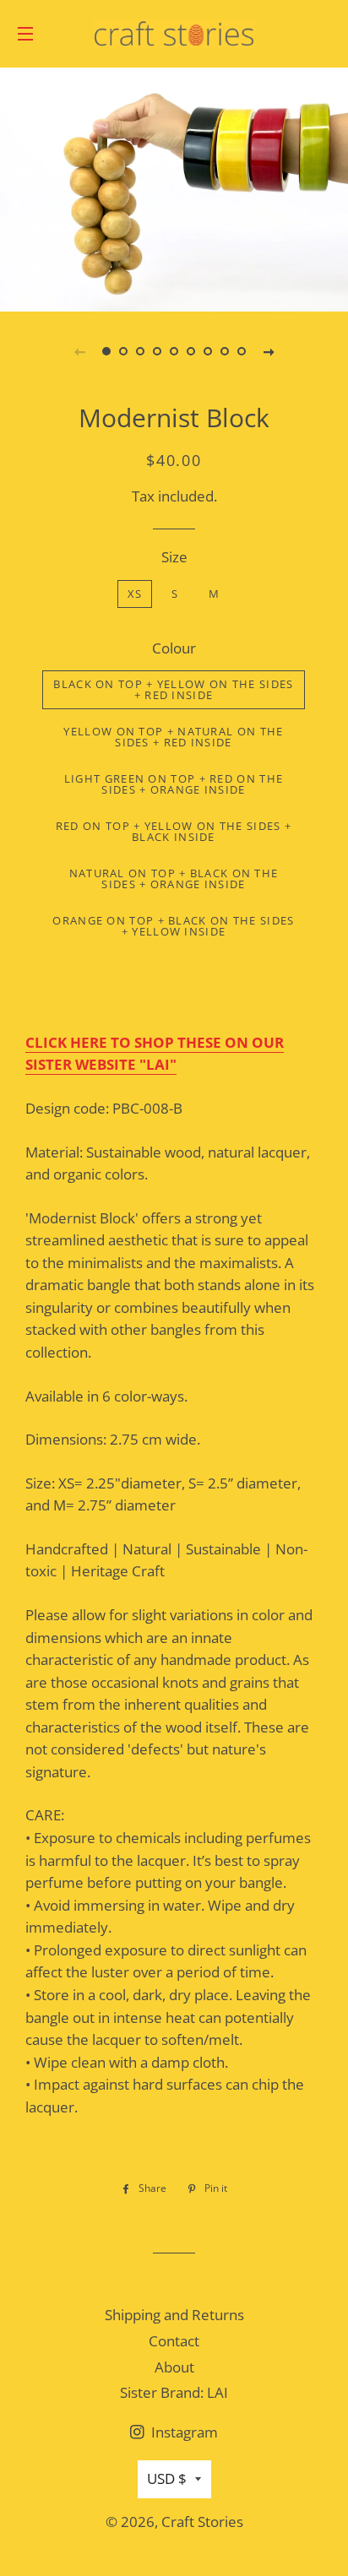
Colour (174, 648)
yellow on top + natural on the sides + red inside (173, 737)
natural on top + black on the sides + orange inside (174, 879)
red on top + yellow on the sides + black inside (174, 831)
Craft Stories (202, 2522)
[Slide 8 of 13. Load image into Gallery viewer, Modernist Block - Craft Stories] (225, 351)
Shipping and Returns (174, 2315)
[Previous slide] (79, 351)
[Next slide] (269, 351)
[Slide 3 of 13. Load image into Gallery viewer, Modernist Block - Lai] (140, 351)
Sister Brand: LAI (174, 2392)
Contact (174, 2341)
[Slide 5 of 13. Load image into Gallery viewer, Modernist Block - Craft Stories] (174, 351)
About (174, 2367)
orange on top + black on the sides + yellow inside (173, 926)
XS (135, 594)
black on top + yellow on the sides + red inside (173, 689)
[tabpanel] (174, 187)
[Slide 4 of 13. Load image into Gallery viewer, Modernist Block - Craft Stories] (157, 351)
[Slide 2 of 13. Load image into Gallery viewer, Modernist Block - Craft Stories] (123, 351)
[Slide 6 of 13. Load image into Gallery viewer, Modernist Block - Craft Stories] (191, 351)
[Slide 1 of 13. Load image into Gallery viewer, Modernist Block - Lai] (106, 351)
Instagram (183, 2432)
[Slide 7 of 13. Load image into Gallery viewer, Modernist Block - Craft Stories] (208, 351)
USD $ (167, 2478)
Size (174, 557)
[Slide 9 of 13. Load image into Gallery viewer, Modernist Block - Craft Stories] (242, 351)
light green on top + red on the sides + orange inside (174, 784)
